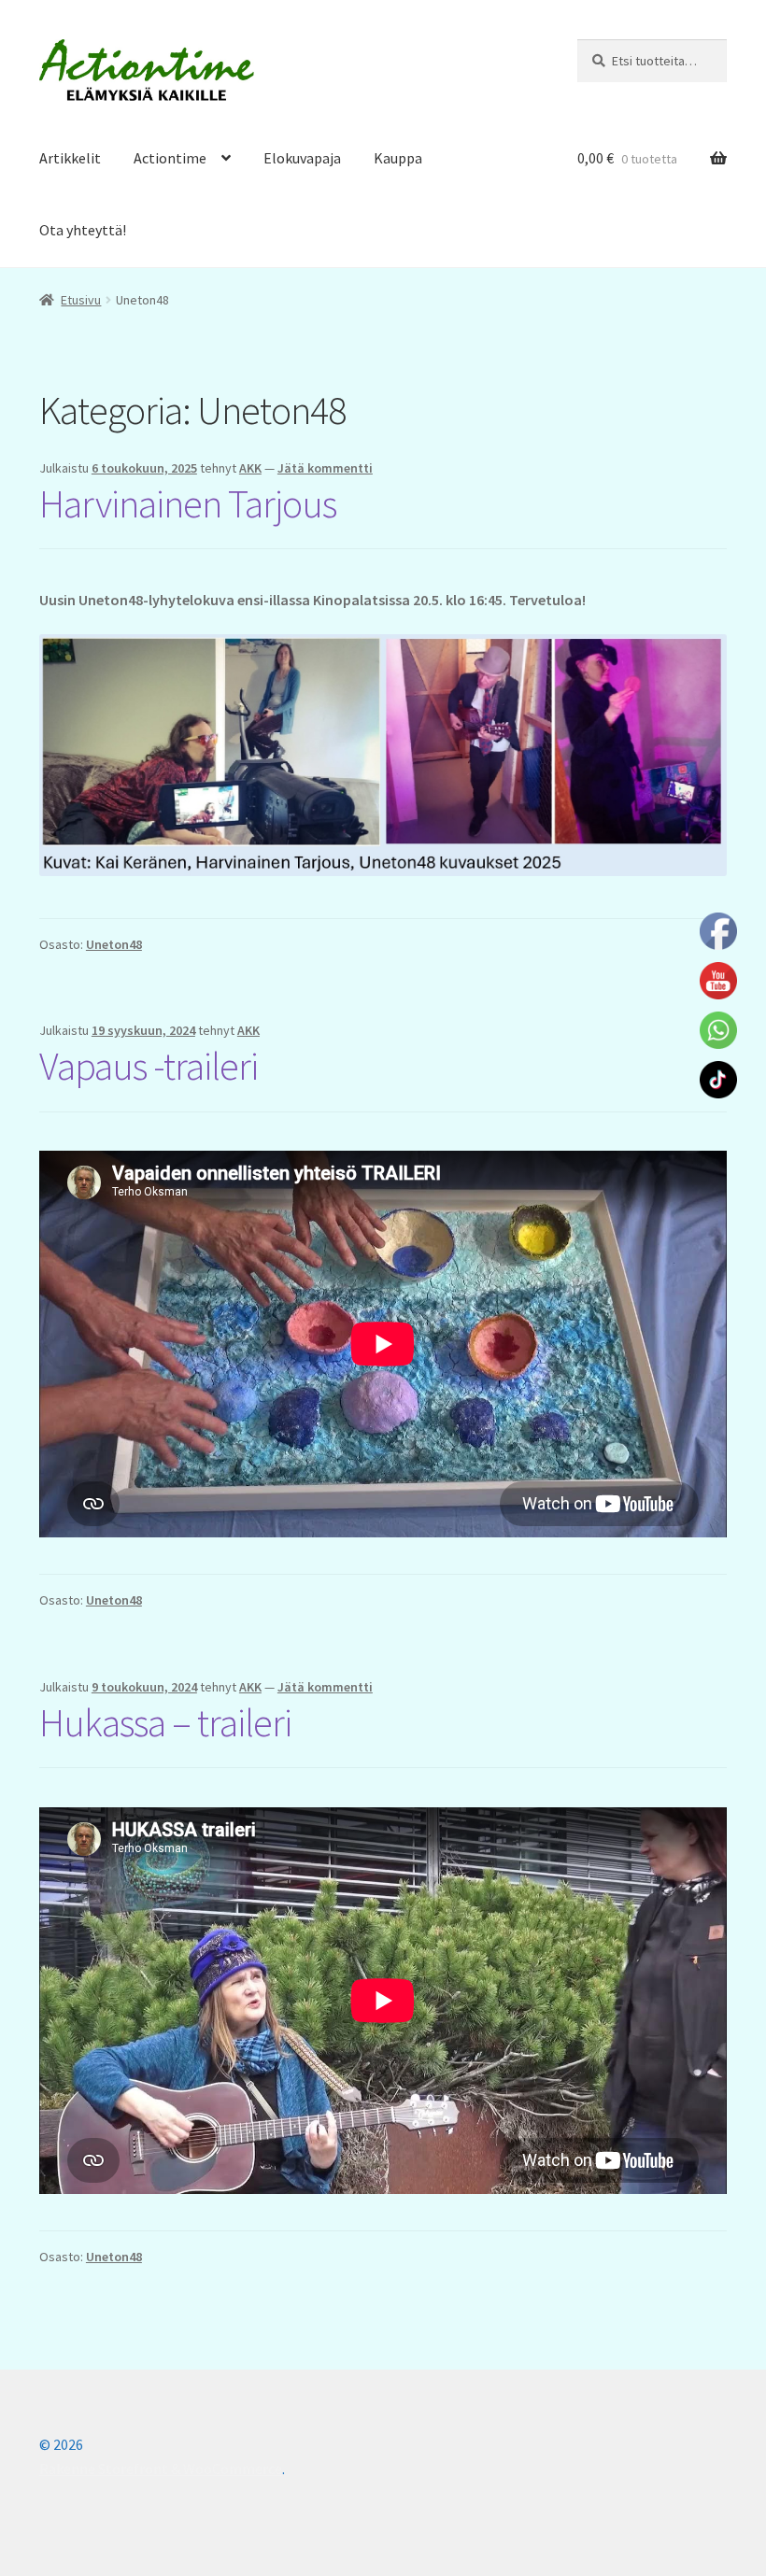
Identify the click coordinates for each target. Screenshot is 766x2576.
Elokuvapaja (302, 158)
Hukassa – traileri (165, 1722)
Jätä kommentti (325, 468)
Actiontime (170, 158)
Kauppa (398, 158)
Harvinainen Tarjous (188, 503)
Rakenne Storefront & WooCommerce (161, 2469)
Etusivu (81, 300)
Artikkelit (70, 158)
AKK (250, 468)
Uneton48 (114, 944)
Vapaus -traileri (149, 1066)
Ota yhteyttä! (83, 230)
